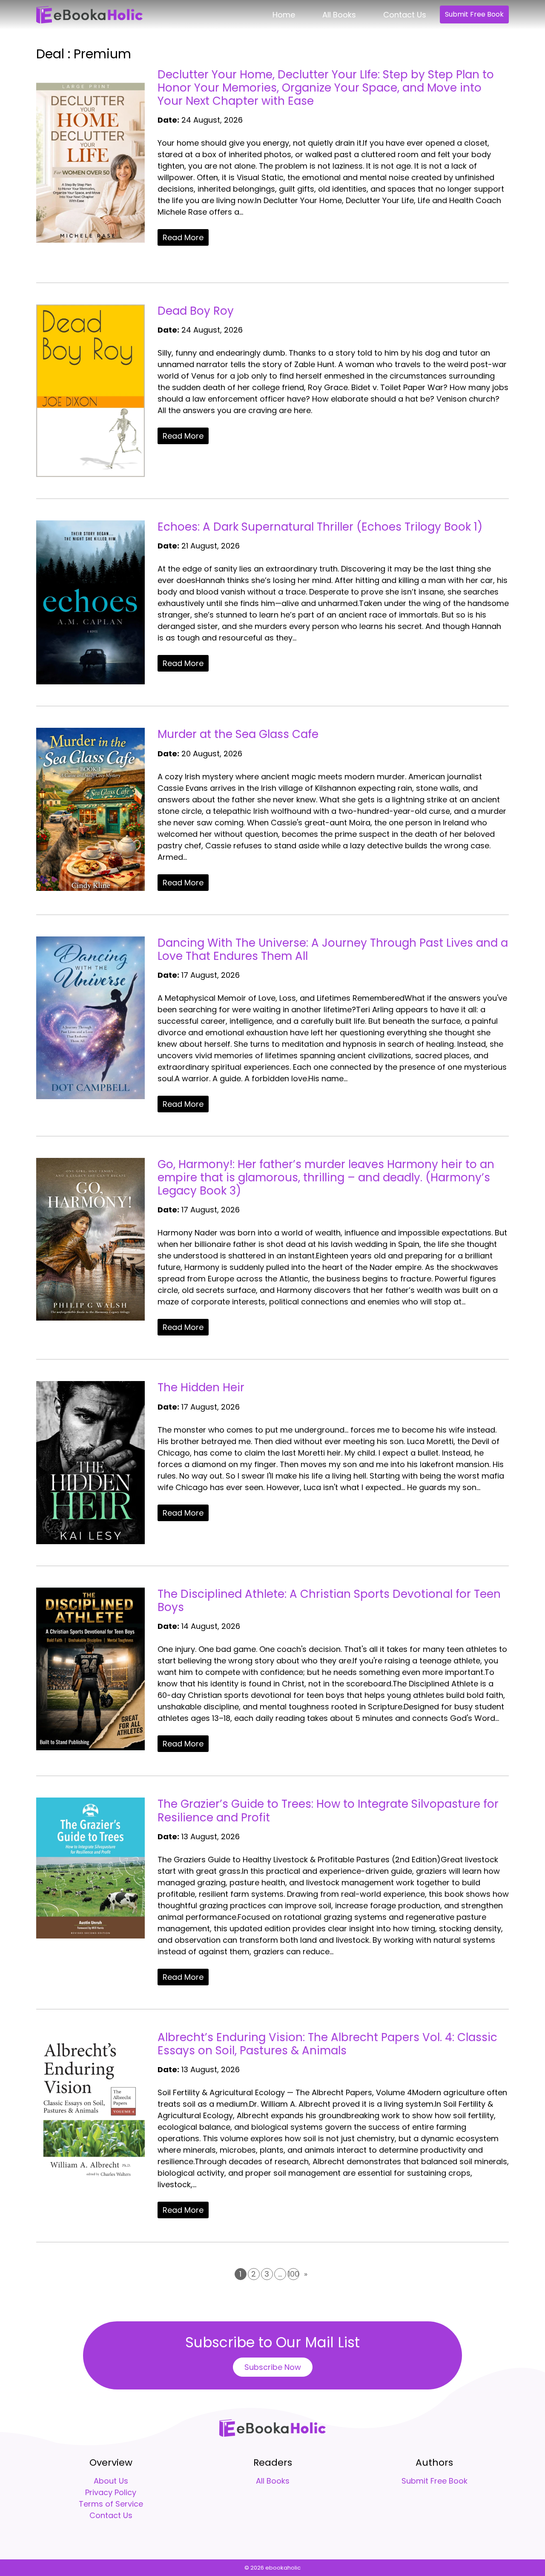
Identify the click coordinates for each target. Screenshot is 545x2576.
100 (294, 2274)
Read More (183, 237)
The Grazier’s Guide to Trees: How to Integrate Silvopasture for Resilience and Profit (328, 1811)
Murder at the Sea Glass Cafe (238, 734)
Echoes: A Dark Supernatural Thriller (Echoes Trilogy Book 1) (320, 527)
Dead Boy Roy (196, 311)
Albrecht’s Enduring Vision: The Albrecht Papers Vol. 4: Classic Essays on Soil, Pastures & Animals (327, 2044)
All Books (339, 15)
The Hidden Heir (201, 1387)
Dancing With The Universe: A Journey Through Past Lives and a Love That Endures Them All (333, 949)
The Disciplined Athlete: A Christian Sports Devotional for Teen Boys (329, 1601)
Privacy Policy (111, 2492)
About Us (111, 2481)
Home (284, 15)
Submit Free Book (474, 14)
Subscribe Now (273, 2367)
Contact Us (405, 15)
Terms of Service (111, 2504)
